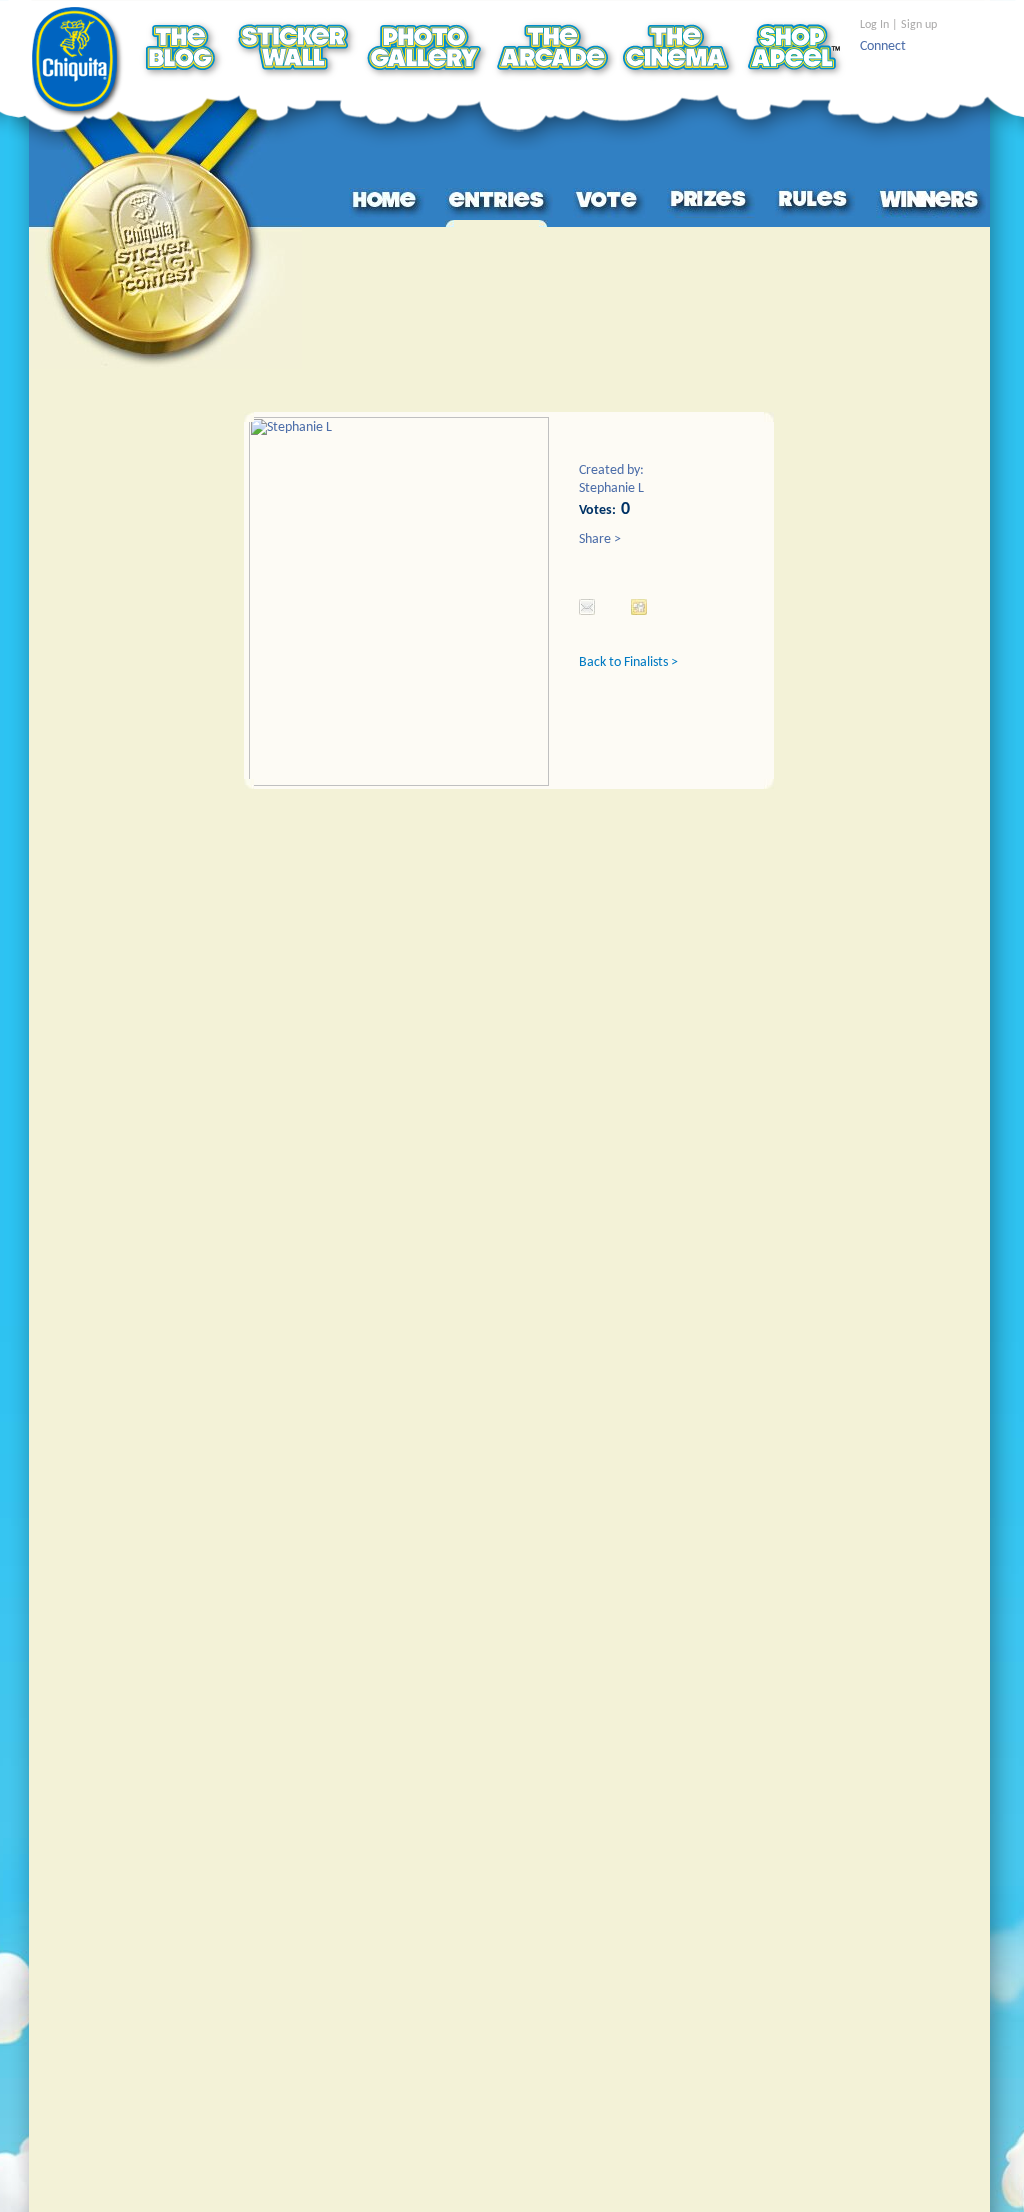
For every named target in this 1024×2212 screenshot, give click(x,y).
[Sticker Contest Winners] (931, 203)
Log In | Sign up (898, 25)
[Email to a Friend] (587, 607)
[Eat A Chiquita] (78, 63)
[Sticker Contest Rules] (815, 203)
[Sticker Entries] (499, 203)
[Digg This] (639, 607)
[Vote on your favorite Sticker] (610, 203)
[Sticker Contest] (165, 232)
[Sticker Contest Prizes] (711, 203)
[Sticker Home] (387, 203)
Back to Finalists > (628, 662)
